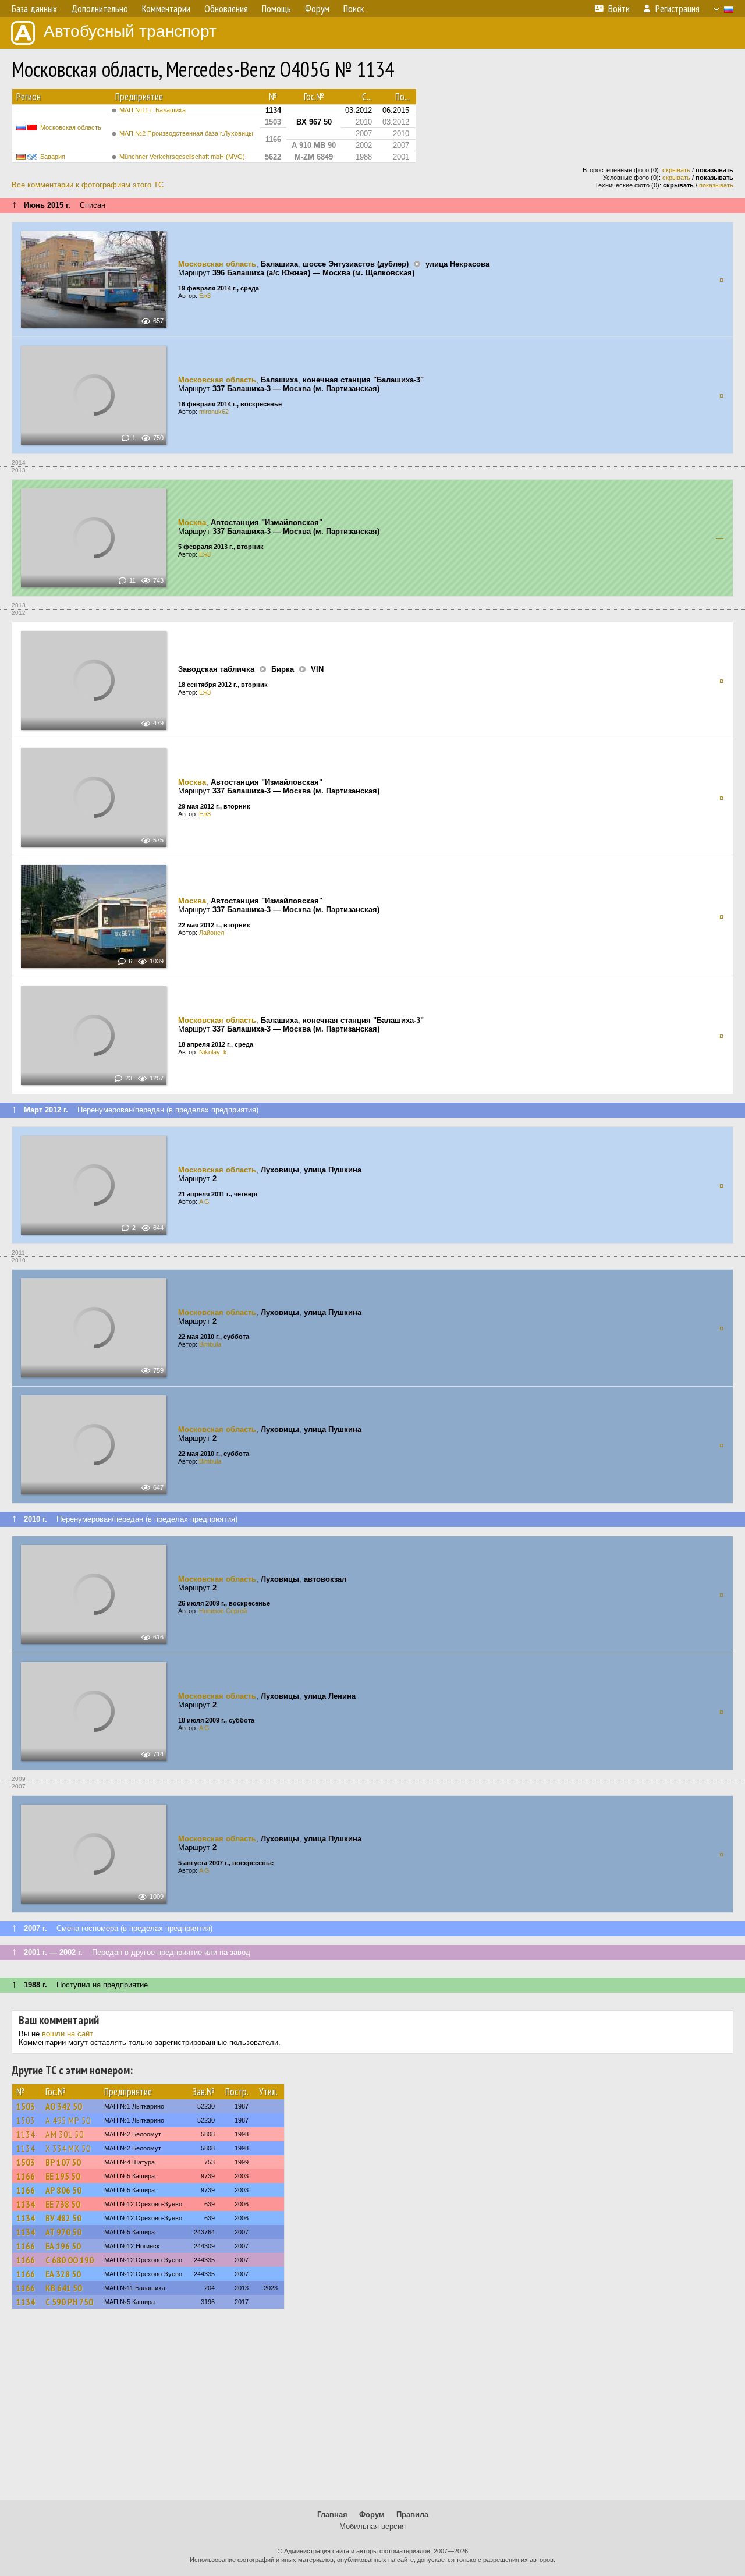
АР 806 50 (63, 2190)
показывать (716, 185)
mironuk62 (214, 412)
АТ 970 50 (63, 2232)
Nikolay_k (213, 1052)
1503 (26, 2106)
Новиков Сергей (223, 1611)
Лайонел (212, 933)
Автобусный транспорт (130, 31)
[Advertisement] (372, 2410)
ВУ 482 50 (63, 2218)
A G (204, 1202)
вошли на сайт (67, 2034)
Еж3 (205, 296)
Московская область (71, 127)
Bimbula (210, 1344)
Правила (412, 2515)
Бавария (53, 157)
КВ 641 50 (64, 2288)
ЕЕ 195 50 (63, 2176)
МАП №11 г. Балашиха (152, 110)
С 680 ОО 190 (70, 2260)
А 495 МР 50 (68, 2120)
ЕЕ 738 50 (63, 2204)
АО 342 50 (64, 2106)
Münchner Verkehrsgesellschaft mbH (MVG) (182, 157)
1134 (26, 2134)
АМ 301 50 (65, 2134)
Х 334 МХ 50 (68, 2148)
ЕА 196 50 (63, 2246)
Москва (192, 522)
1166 (26, 2176)
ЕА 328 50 (63, 2274)
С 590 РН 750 (69, 2302)
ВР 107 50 (63, 2162)
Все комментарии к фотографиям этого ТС (88, 185)
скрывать (676, 170)
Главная (332, 2515)
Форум (372, 2515)
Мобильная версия (372, 2526)
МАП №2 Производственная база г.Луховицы (186, 133)
